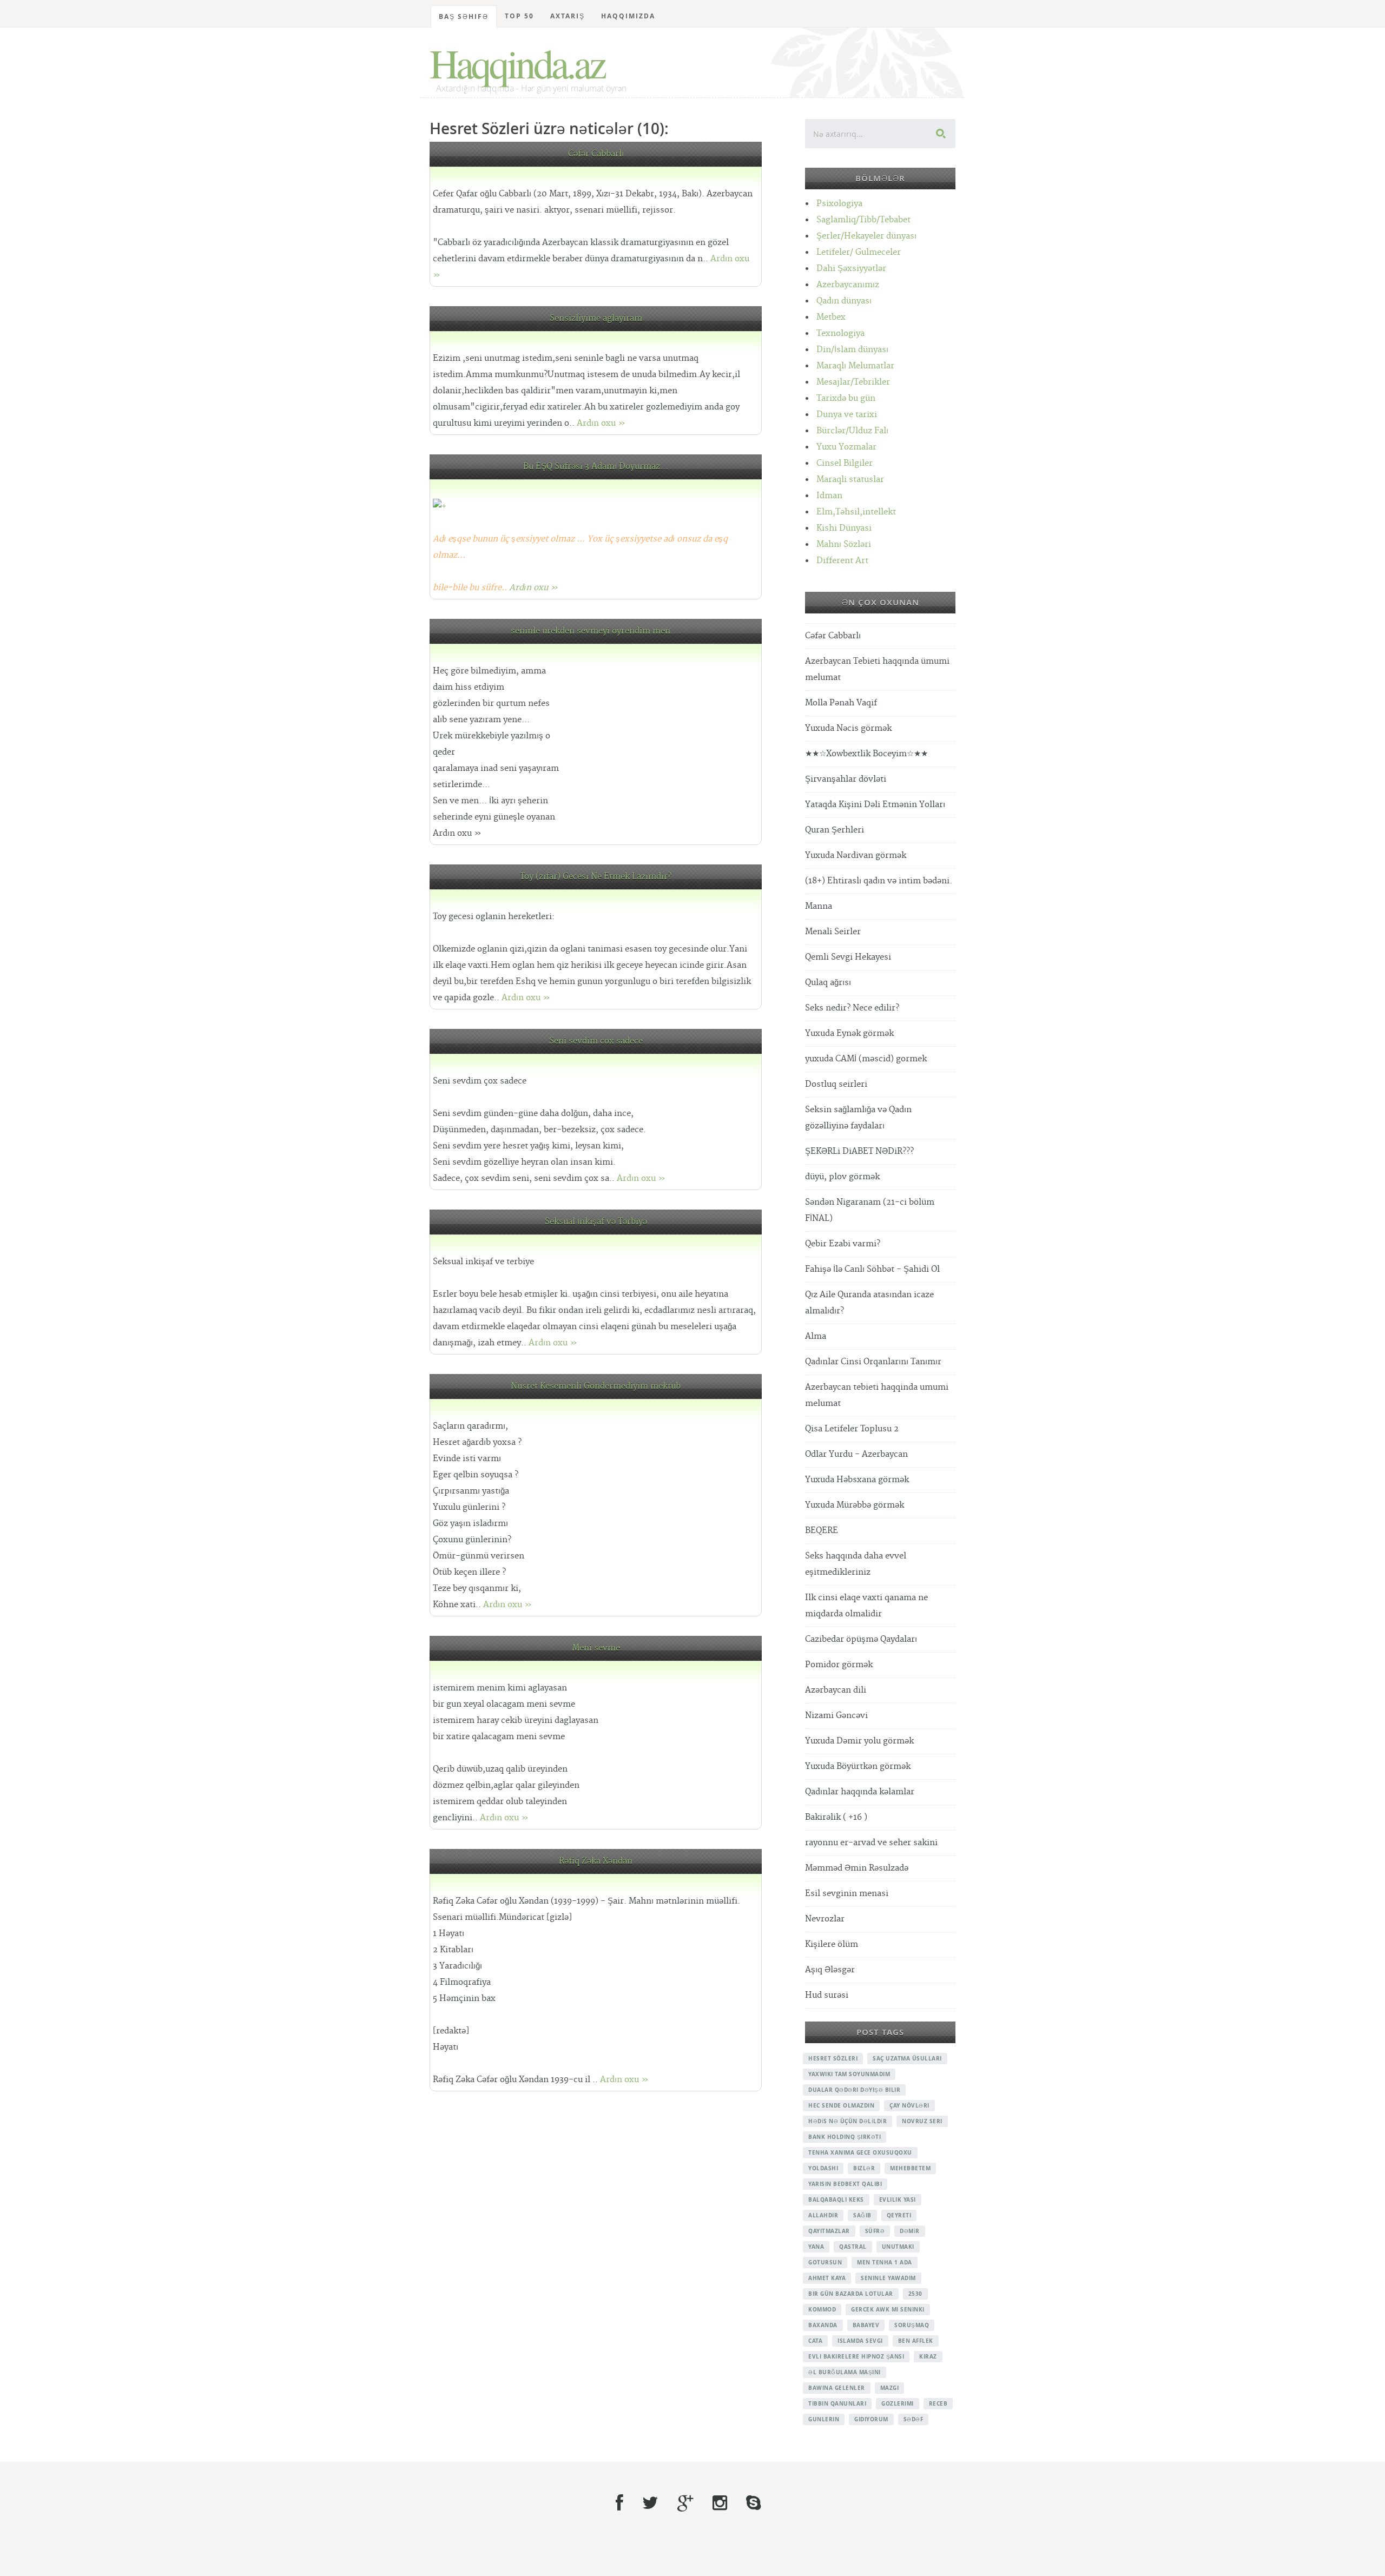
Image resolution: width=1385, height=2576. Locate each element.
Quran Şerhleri (835, 830)
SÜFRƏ (875, 2231)
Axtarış (568, 16)
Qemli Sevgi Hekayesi (848, 957)
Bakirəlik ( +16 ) (836, 1817)
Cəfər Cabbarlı (596, 154)
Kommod (822, 2309)
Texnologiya (840, 333)
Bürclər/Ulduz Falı (852, 431)
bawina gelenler (837, 2388)
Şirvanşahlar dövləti (846, 779)
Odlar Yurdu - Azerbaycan (856, 1454)
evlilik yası (898, 2199)
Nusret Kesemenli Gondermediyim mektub (596, 1386)
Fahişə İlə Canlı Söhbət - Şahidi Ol (872, 1269)
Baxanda (823, 2325)
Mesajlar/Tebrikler (853, 382)
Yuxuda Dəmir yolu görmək (859, 1741)
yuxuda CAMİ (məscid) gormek (866, 1059)
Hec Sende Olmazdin (841, 2105)
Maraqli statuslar (850, 480)
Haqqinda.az (517, 63)
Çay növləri (909, 2105)
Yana (816, 2247)
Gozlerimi (898, 2403)
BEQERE (822, 1531)
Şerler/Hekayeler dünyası (866, 236)
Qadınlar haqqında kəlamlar (860, 1792)
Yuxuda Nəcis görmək (848, 728)
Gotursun (825, 2262)
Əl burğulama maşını (845, 2372)
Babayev (866, 2325)
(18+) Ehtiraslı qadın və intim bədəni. (879, 881)
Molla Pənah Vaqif (841, 703)
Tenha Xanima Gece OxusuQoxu (860, 2152)
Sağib (862, 2215)
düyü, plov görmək (842, 1177)
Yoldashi (823, 2168)
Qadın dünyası (844, 301)
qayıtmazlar (829, 2231)
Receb (938, 2403)
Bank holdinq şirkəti (845, 2137)
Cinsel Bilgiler (845, 463)
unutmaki (898, 2247)
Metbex (831, 317)
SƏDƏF (914, 2419)
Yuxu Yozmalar (846, 447)
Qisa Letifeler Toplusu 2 (852, 1429)
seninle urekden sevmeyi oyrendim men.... (596, 631)
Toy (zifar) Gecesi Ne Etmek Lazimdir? (596, 877)
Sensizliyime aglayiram (596, 318)
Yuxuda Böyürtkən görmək (858, 1766)
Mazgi (890, 2388)
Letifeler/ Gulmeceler (859, 252)
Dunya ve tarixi (847, 415)
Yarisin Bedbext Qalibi (845, 2184)
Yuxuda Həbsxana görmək (857, 1480)
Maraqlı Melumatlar (855, 366)
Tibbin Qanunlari (837, 2403)
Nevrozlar (825, 1919)
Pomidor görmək (839, 1665)
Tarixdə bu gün (846, 398)
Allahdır (823, 2215)
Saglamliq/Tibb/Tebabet (863, 220)
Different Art (842, 561)
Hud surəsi (827, 1995)
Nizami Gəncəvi (836, 1716)
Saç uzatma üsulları (907, 2058)
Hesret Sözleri (833, 2058)
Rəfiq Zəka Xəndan (596, 1861)
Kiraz (928, 2356)
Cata (815, 2341)
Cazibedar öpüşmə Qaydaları (861, 1639)
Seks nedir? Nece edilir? (852, 1008)
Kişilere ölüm (832, 1944)
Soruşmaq (912, 2325)
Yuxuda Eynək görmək (849, 1033)
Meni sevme (596, 1648)
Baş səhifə (464, 16)
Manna (819, 906)
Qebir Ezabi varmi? (843, 1244)
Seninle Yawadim (888, 2278)
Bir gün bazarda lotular (851, 2294)
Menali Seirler (833, 932)
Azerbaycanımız (848, 285)
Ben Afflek (916, 2341)
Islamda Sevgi (860, 2341)
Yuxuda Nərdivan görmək (856, 856)
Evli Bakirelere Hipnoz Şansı (856, 2356)
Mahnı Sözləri (844, 544)
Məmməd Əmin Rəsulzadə (857, 1868)
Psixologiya (839, 204)
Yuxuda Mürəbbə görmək (855, 1505)
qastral (853, 2247)
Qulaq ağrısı (828, 983)
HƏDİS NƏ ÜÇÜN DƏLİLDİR (848, 2121)
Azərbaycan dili (836, 1690)
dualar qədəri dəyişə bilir (854, 2090)
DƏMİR (910, 2231)
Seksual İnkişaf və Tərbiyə (596, 1222)
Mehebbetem (910, 2168)
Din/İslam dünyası (852, 350)
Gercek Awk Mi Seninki (888, 2309)
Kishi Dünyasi (844, 528)
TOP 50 (519, 16)
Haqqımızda (628, 16)
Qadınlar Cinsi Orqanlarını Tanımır (873, 1362)
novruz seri (922, 2121)
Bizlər (864, 2168)
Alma (816, 1336)
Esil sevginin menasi (847, 1894)
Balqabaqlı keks (836, 2199)
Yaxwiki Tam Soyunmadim (849, 2074)
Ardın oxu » (601, 423)
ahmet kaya (827, 2278)
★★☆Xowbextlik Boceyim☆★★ (866, 754)
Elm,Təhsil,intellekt (856, 512)
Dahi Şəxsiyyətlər (851, 269)
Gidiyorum (871, 2419)
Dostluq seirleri (836, 1084)
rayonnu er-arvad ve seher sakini (871, 1843)
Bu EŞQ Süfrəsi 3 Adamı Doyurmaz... (596, 467)
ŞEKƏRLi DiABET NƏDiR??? (859, 1151)
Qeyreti (899, 2215)
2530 (915, 2294)
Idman (829, 496)
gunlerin (824, 2419)
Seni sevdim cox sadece (596, 1041)
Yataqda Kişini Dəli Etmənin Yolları (875, 805)
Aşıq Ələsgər (830, 1970)
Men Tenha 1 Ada (885, 2262)
